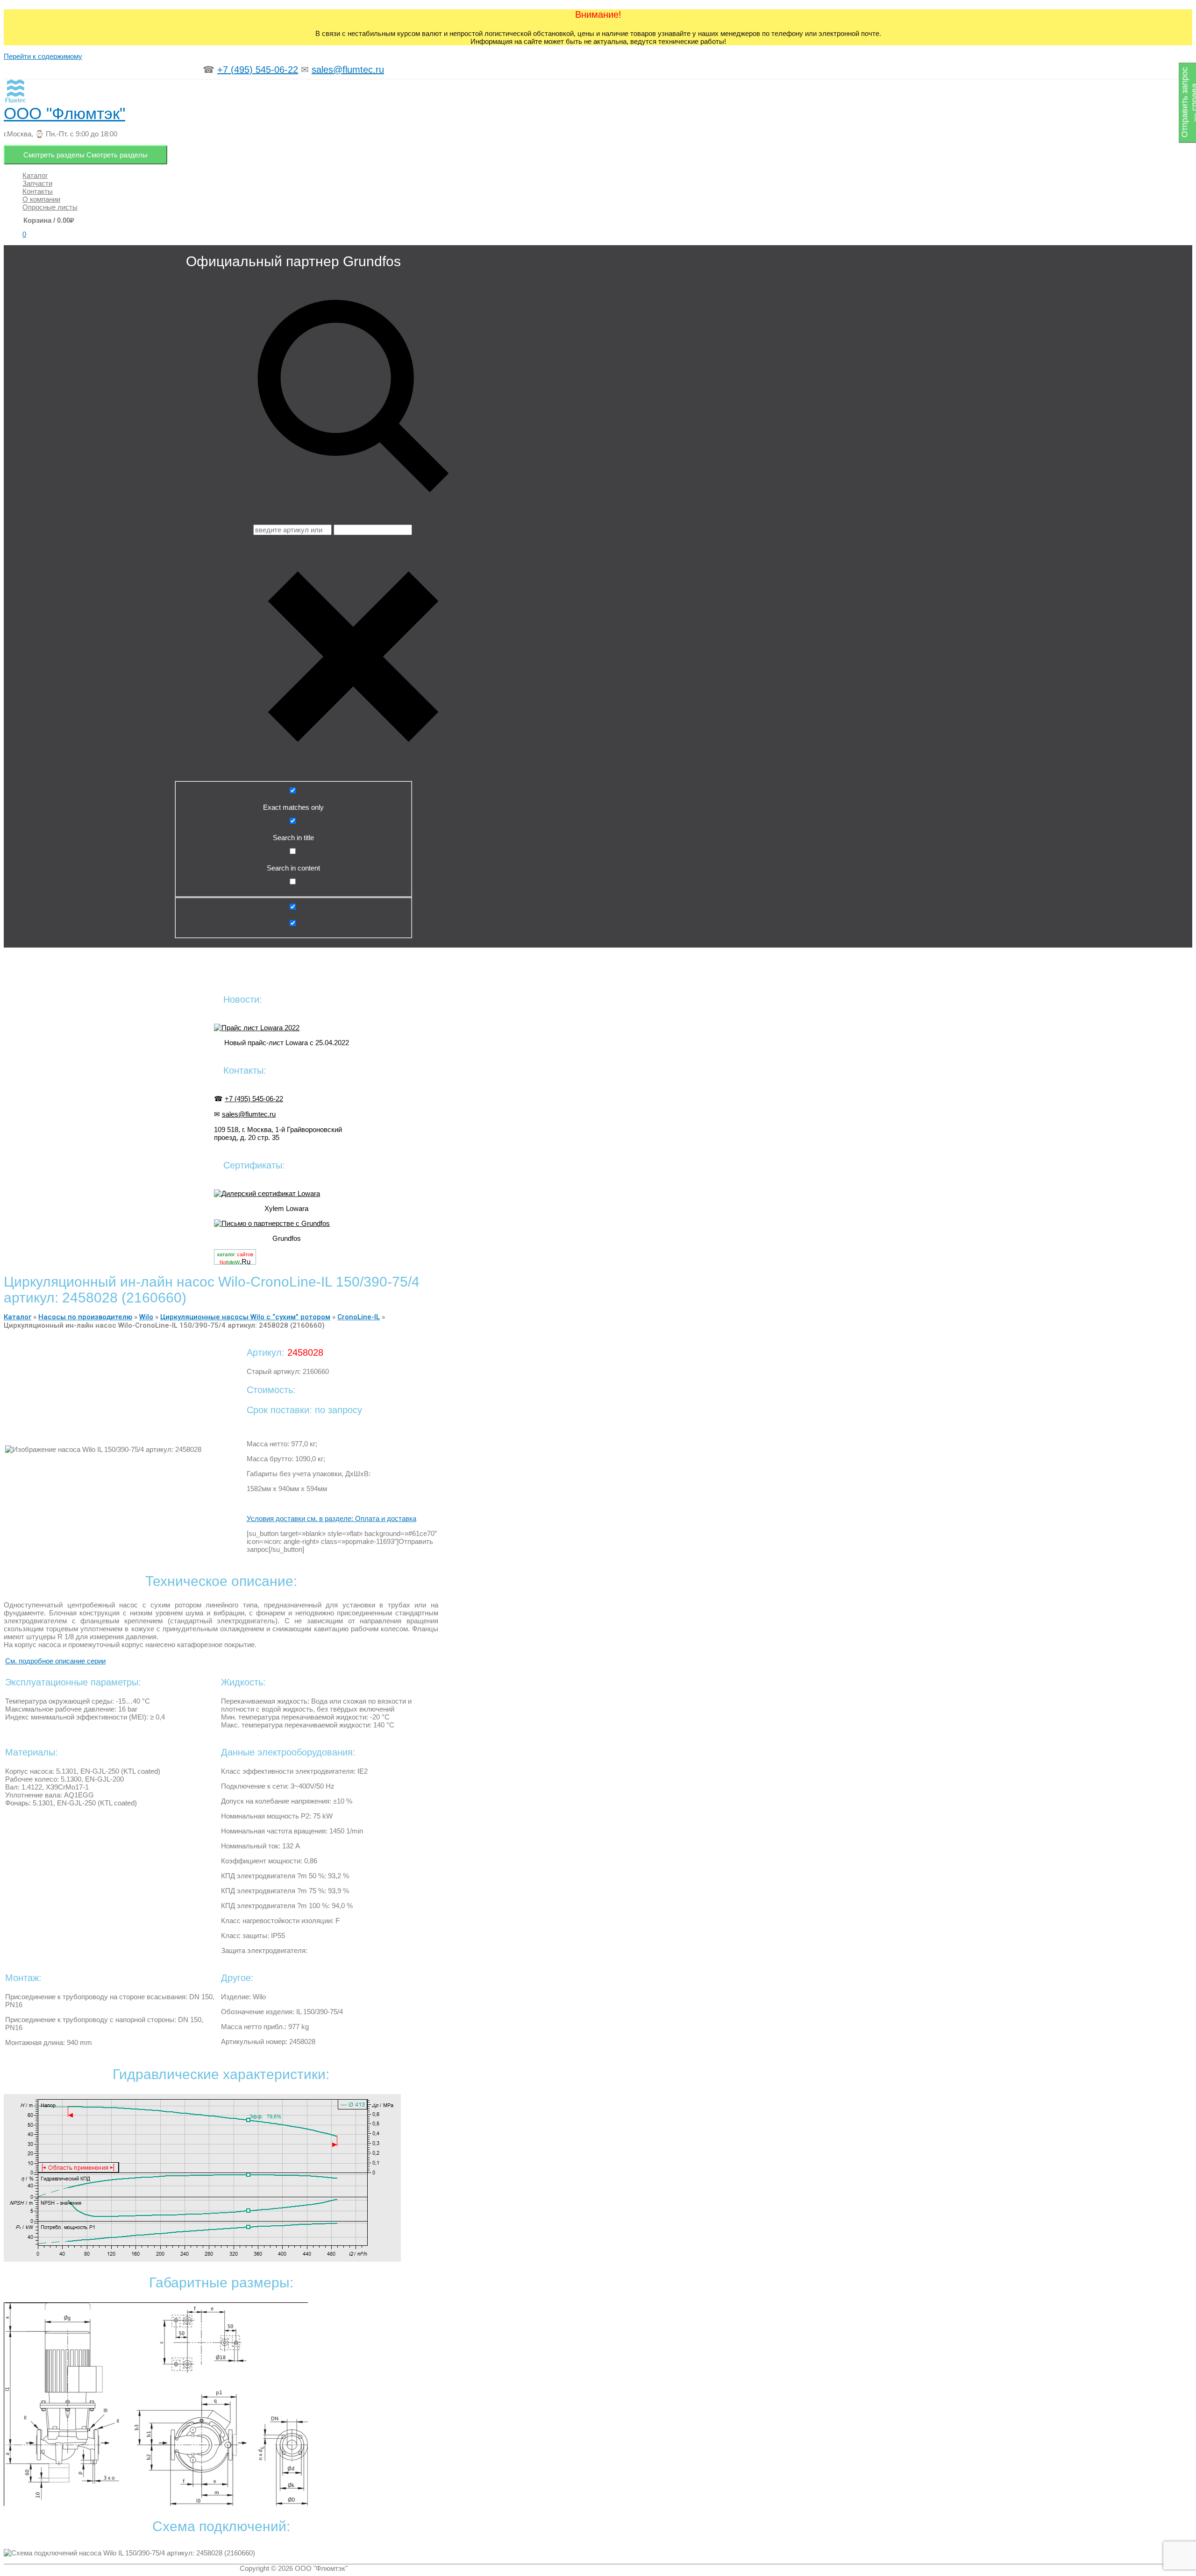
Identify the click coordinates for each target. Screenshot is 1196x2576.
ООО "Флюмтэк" (64, 113)
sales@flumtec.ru (348, 70)
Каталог (18, 1317)
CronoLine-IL (359, 1317)
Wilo (146, 1317)
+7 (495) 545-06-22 (258, 70)
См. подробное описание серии (55, 1661)
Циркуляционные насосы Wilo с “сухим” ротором (245, 1317)
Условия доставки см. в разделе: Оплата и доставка (331, 1518)
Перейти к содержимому (43, 56)
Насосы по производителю (85, 1317)
